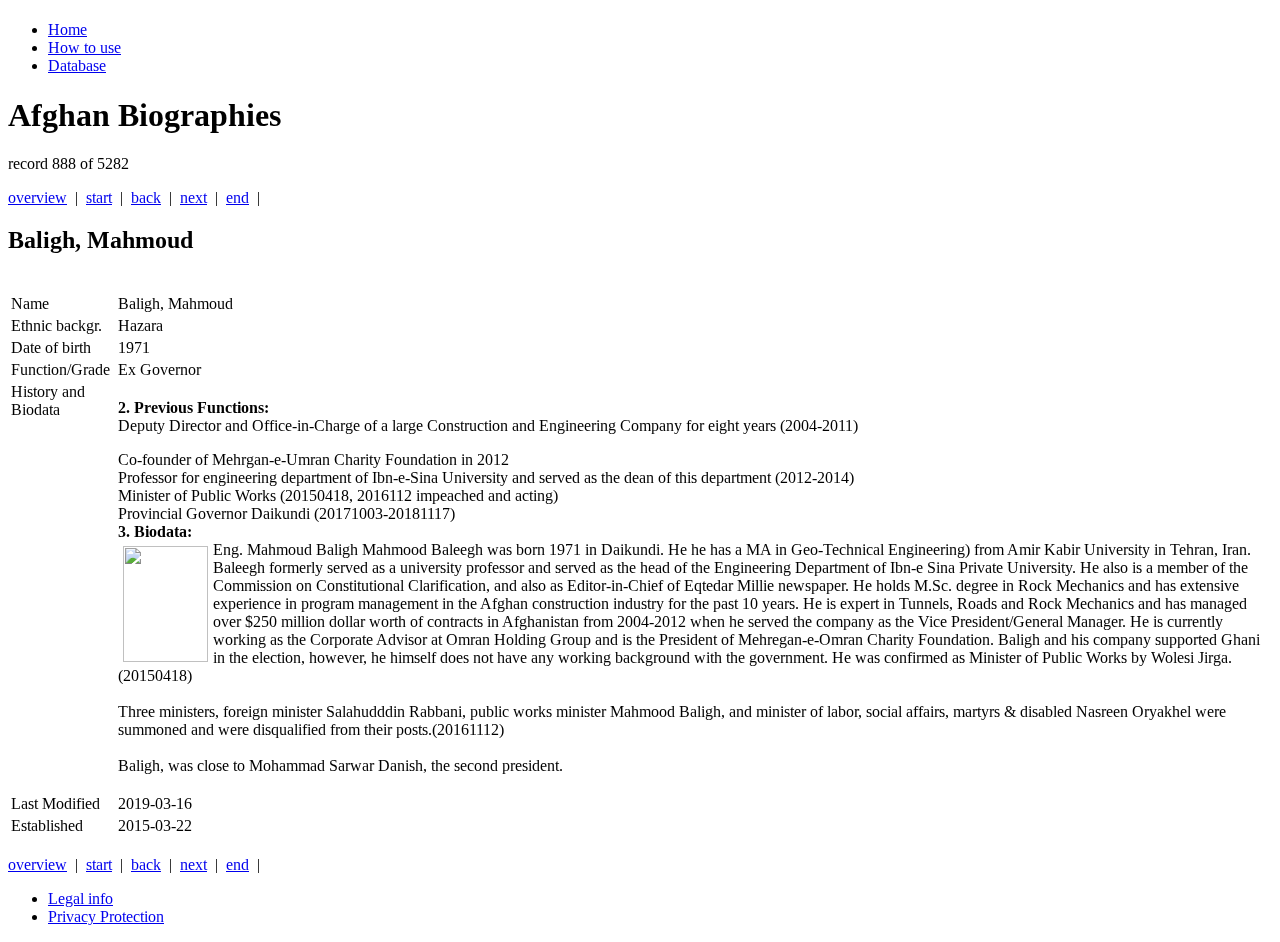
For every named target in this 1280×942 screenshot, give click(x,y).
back (146, 197)
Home (67, 29)
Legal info (80, 898)
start (99, 197)
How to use (84, 47)
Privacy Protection (106, 916)
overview (37, 197)
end (237, 197)
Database (77, 65)
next (193, 197)
